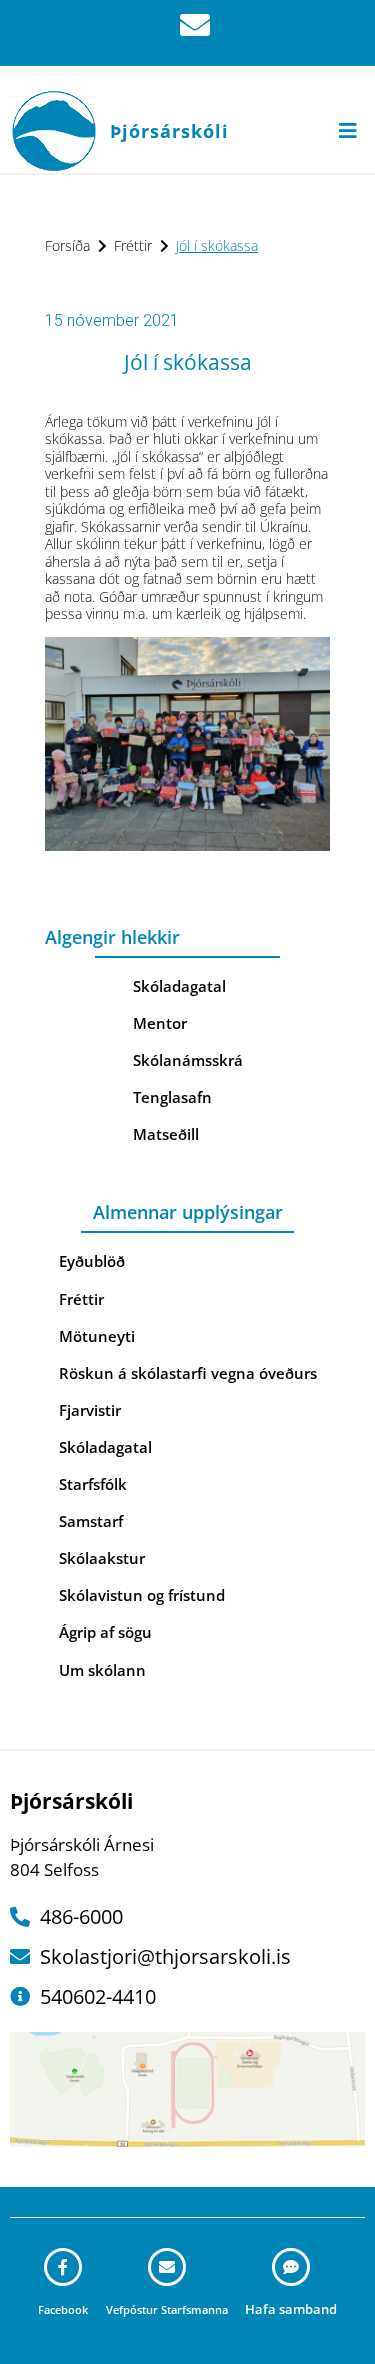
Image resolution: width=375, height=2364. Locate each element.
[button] (347, 130)
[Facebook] (63, 2267)
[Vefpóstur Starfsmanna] (167, 2267)
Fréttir (133, 245)
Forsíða (67, 245)
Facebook (63, 2309)
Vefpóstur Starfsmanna (167, 2309)
